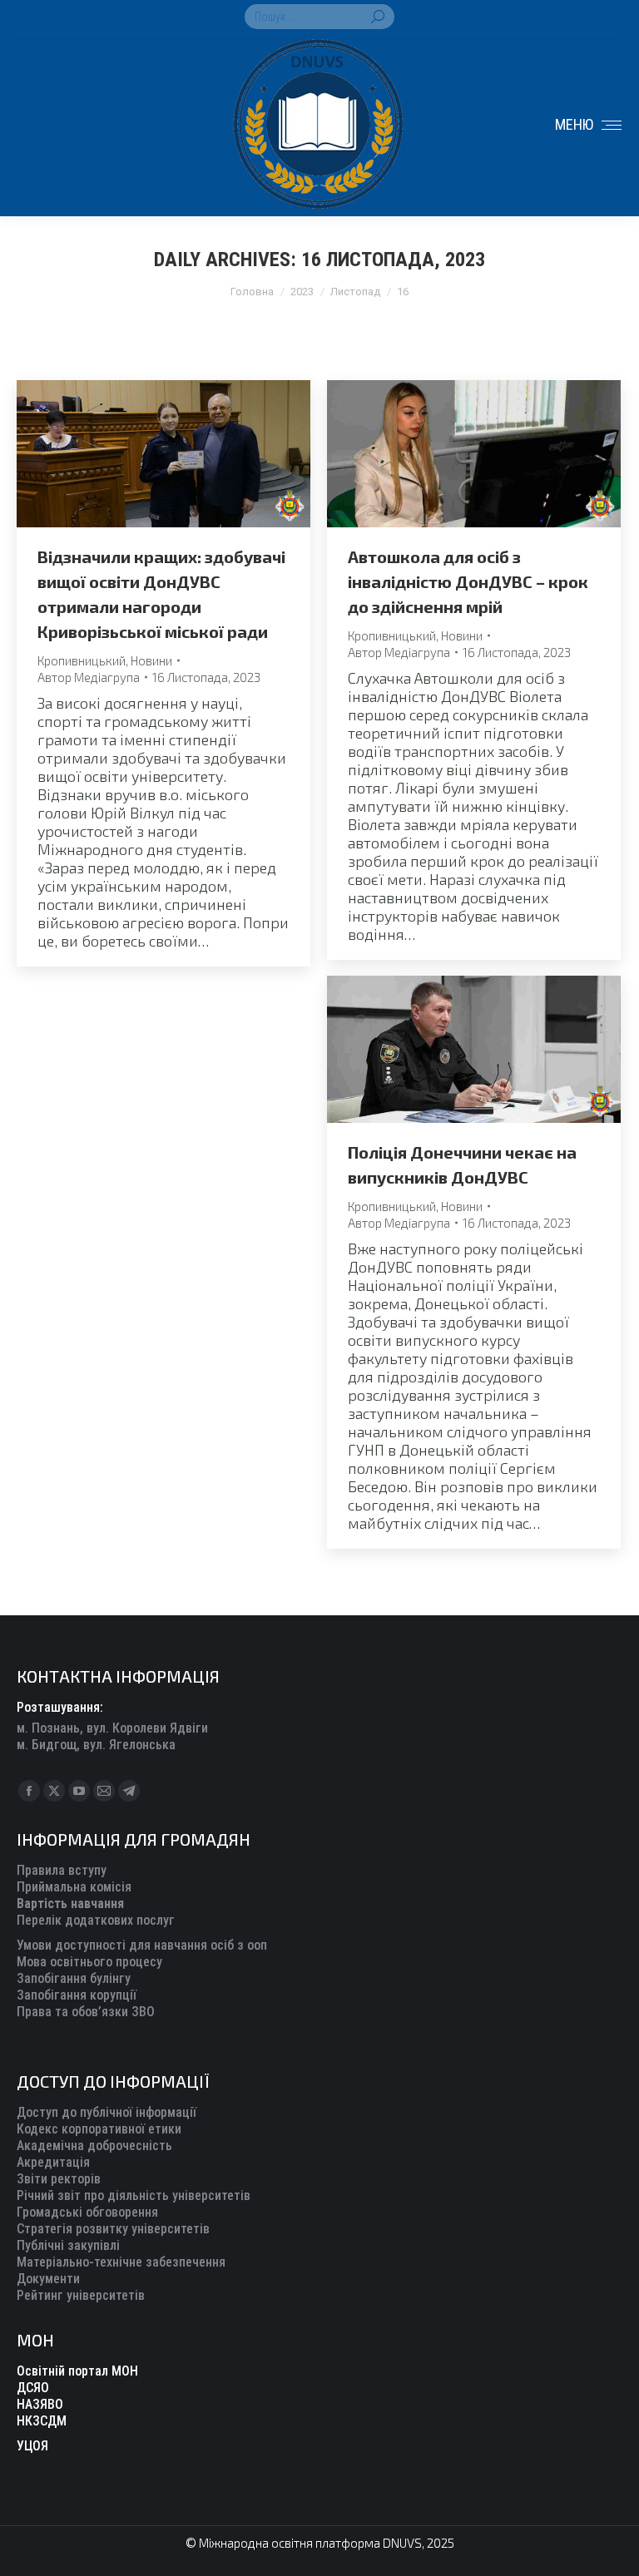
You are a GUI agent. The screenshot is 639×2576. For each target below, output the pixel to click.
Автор (89, 677)
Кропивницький (82, 660)
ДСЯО (33, 2388)
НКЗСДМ (42, 2421)
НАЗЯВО (40, 2404)
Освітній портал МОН (77, 2371)
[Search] (378, 17)
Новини (151, 660)
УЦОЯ (32, 2446)
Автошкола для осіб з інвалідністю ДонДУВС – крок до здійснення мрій (468, 581)
